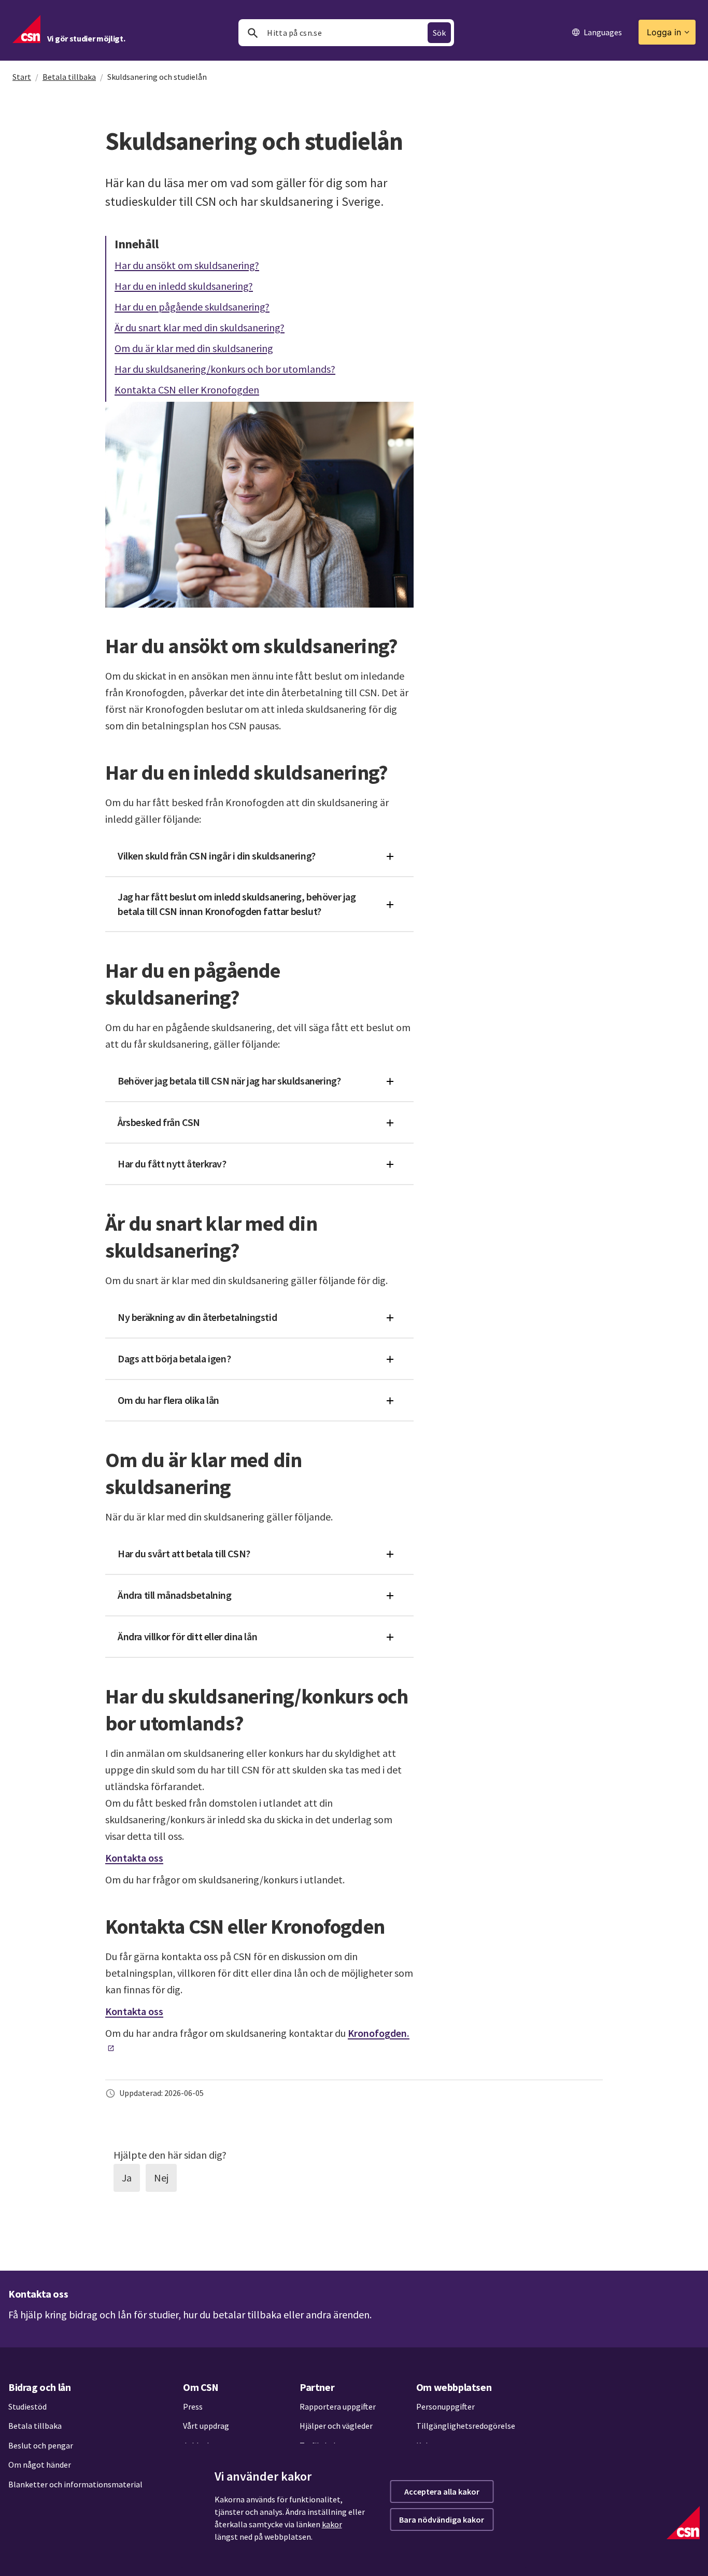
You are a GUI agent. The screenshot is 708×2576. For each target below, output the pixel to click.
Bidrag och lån (39, 2387)
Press (193, 2406)
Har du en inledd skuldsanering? (184, 285)
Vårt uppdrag (206, 2426)
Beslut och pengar (41, 2445)
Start (22, 77)
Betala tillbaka (69, 77)
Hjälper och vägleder (336, 2426)
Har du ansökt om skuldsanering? (187, 265)
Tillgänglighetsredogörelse (466, 2426)
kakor (332, 2524)
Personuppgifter (445, 2406)
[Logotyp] (683, 2523)
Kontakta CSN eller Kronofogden (187, 389)
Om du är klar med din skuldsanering (194, 348)
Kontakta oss (134, 1858)
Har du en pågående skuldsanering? (192, 306)
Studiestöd (27, 2406)
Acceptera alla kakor (442, 2491)
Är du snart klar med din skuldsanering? (200, 327)
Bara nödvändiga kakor (442, 2519)
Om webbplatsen (454, 2387)
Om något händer (40, 2465)
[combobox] (346, 33)
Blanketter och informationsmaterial (75, 2484)
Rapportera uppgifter (338, 2406)
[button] (259, 856)
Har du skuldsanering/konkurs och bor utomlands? (225, 368)
